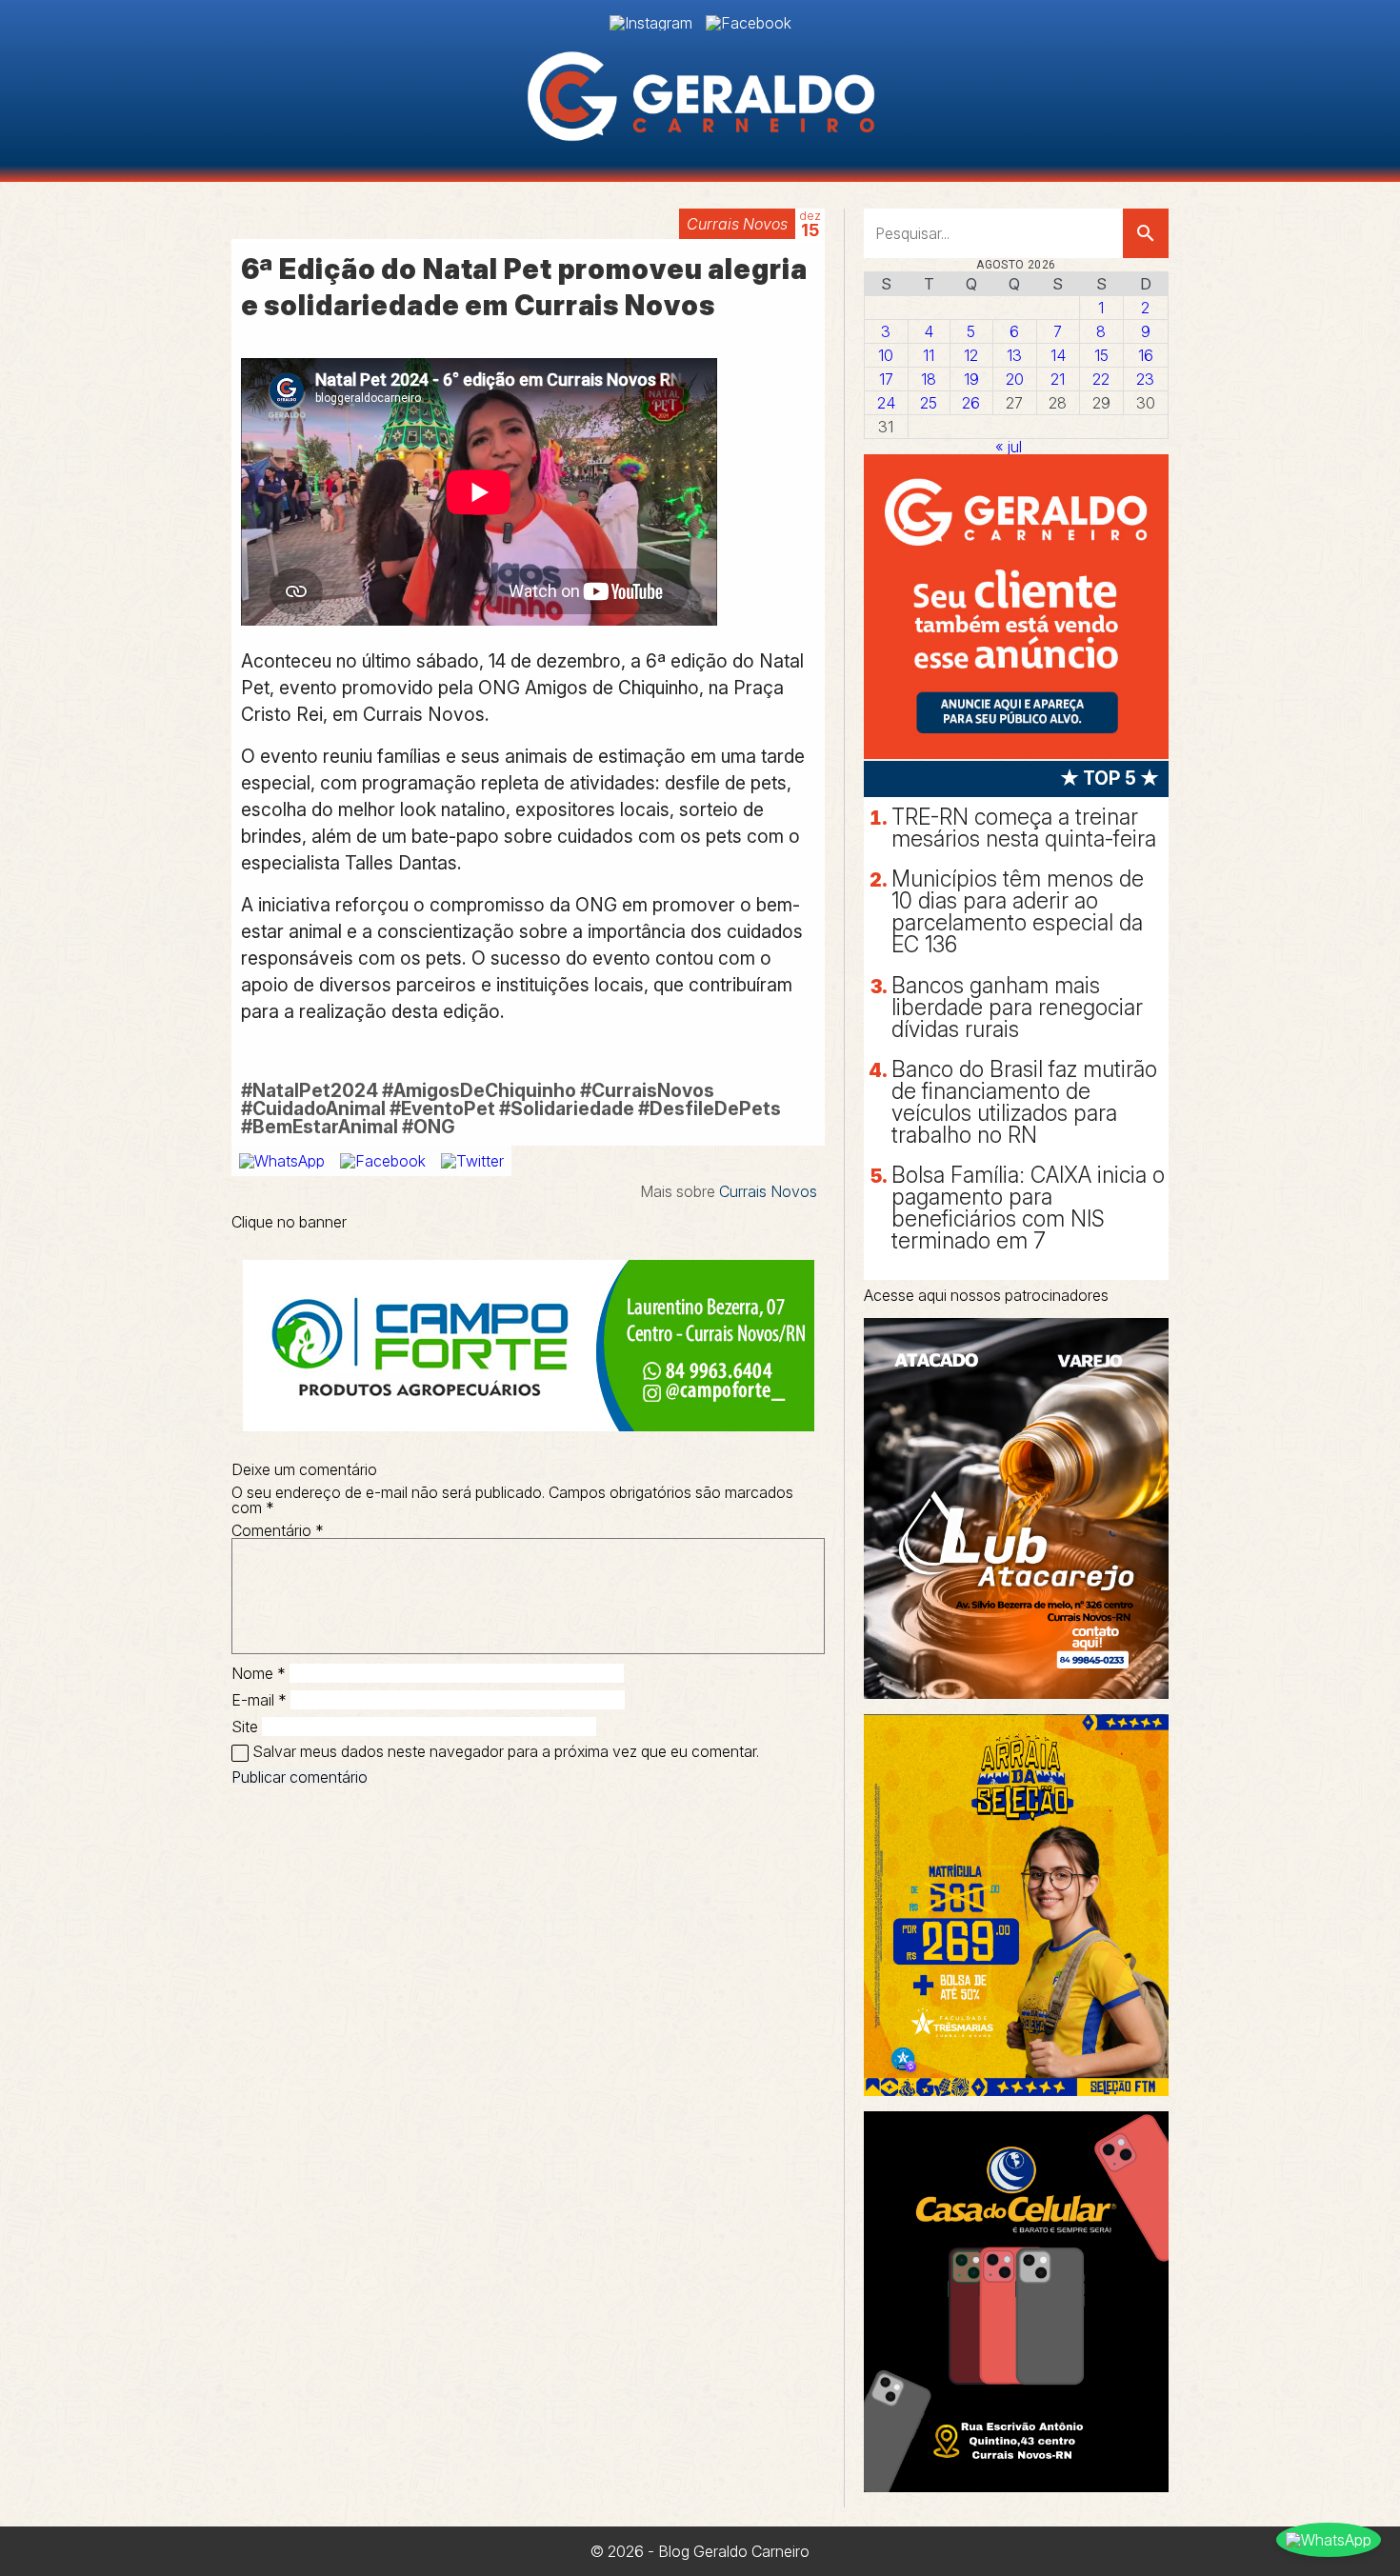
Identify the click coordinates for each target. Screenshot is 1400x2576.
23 (1145, 379)
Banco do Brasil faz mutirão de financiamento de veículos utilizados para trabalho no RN (1024, 1102)
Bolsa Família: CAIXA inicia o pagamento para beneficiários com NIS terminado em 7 (1028, 1208)
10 (886, 355)
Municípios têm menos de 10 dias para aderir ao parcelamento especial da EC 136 (1018, 912)
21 (1058, 379)
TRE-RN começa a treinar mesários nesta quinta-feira (1024, 828)
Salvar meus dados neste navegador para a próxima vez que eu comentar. (506, 1751)
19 (971, 379)
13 (1014, 355)
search (1146, 233)
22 (1101, 379)
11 (929, 355)
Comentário (278, 1530)
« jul (1009, 447)
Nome (259, 1673)
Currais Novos (737, 224)
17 (886, 379)
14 (1058, 355)
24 (886, 403)
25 (929, 403)
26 (971, 403)
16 (1146, 355)
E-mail (259, 1700)
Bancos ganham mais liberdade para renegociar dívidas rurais (1017, 1008)
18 (929, 379)
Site (245, 1727)
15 (1101, 355)
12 (971, 355)
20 (1015, 379)
